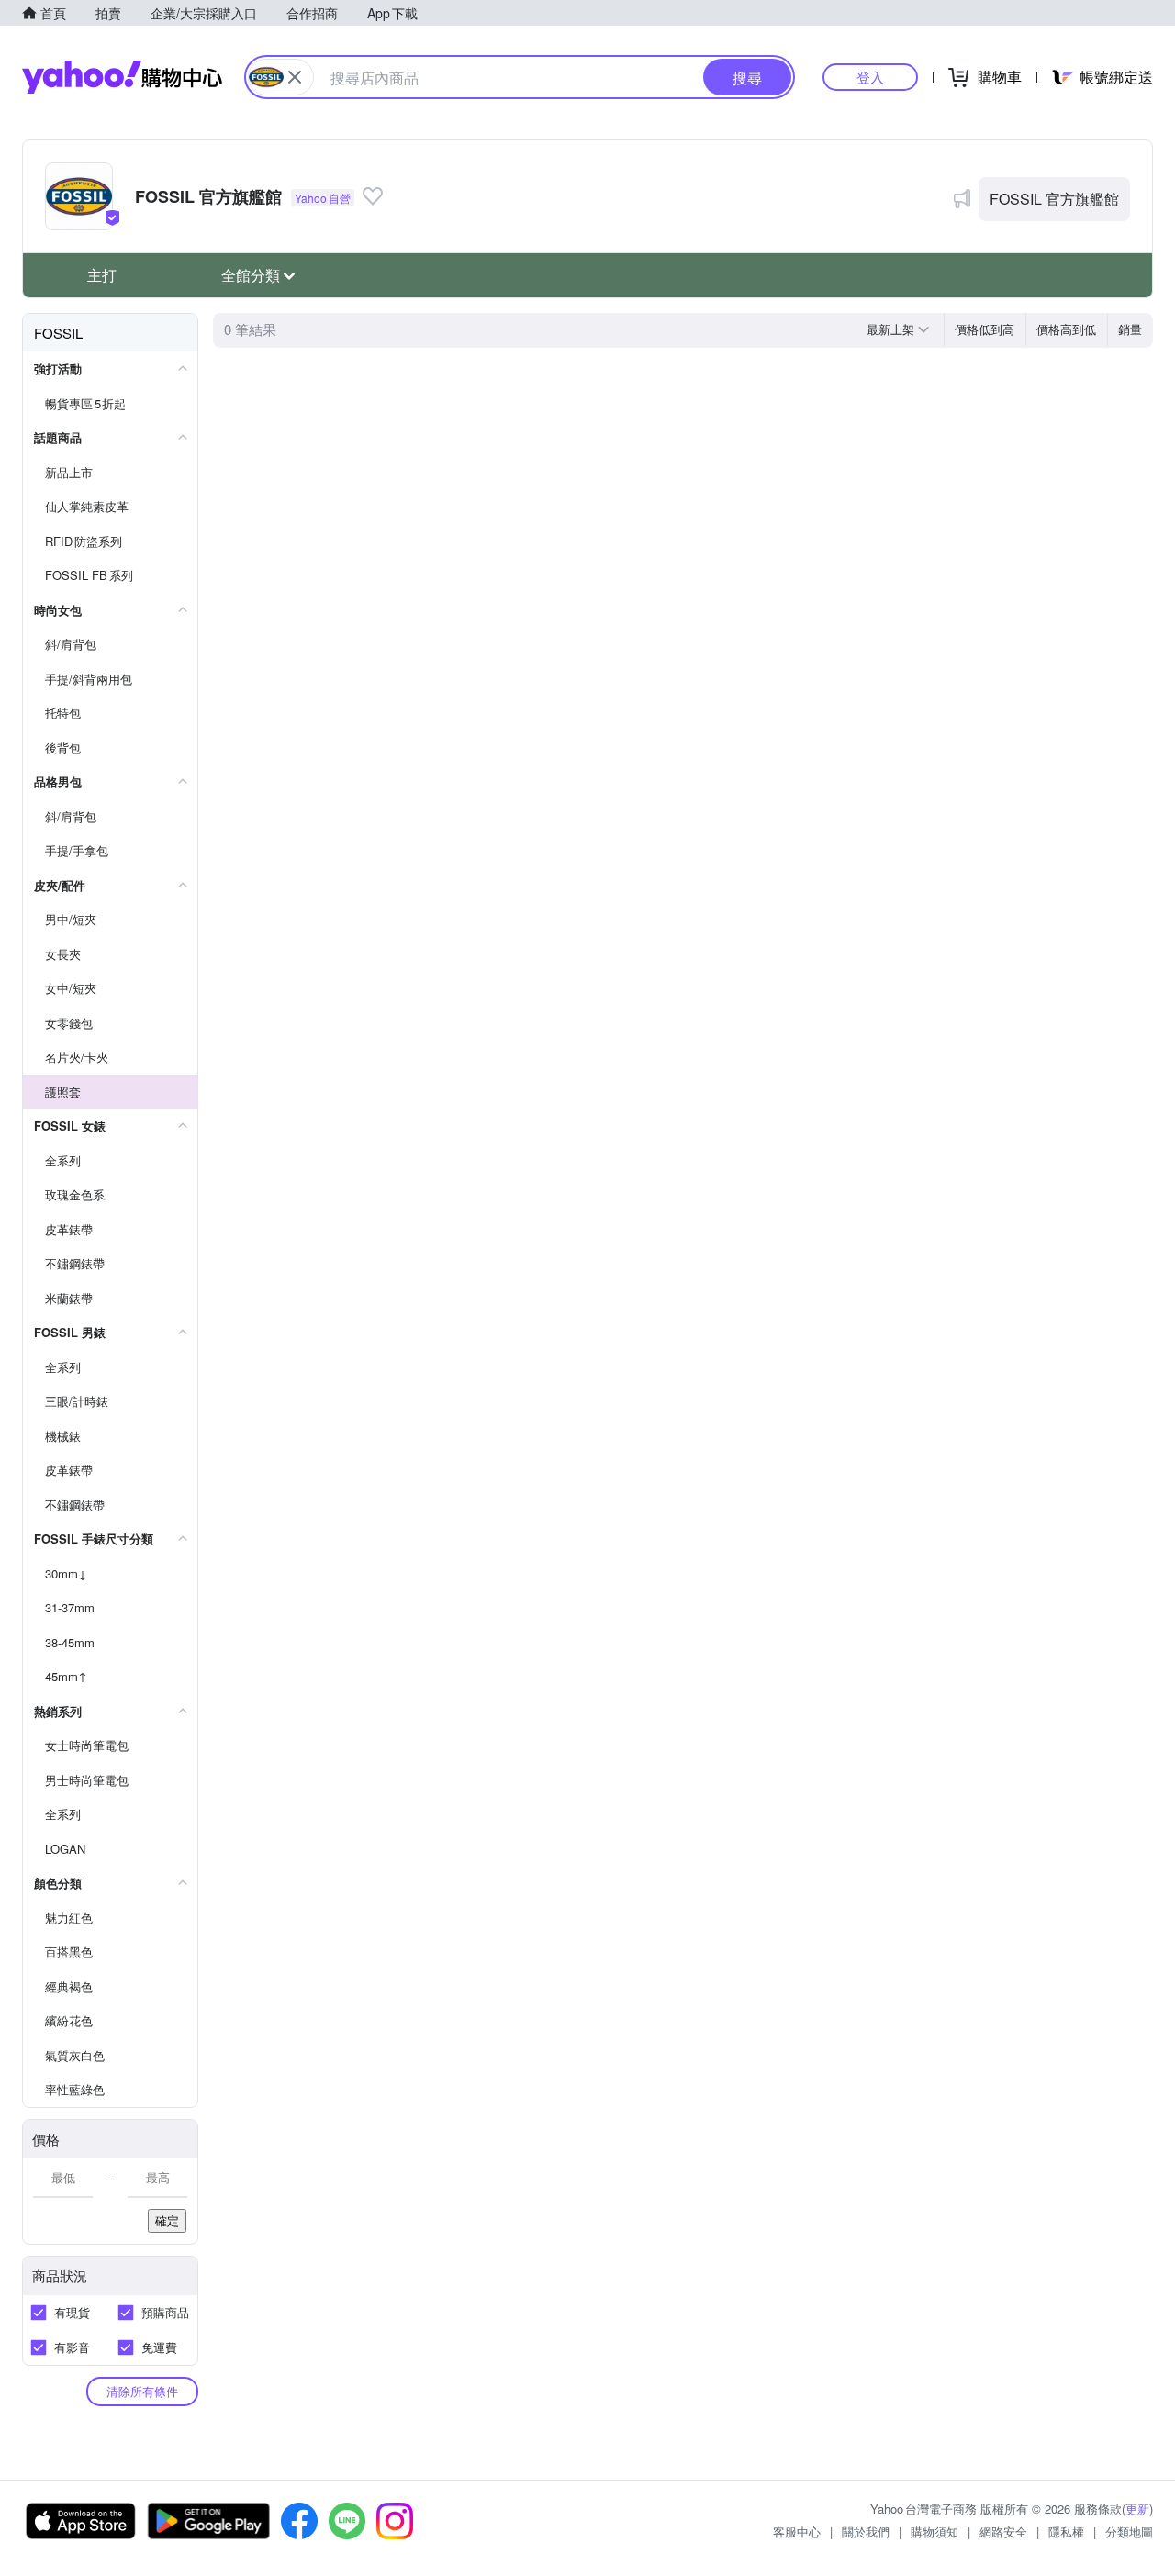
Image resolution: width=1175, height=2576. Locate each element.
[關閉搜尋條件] (295, 77)
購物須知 (934, 2531)
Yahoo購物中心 (122, 77)
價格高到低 (1066, 329)
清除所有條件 (142, 2391)
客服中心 (797, 2531)
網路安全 (1003, 2531)
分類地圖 (1129, 2531)
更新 (1137, 2509)
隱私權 (1066, 2531)
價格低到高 (985, 329)
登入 (870, 77)
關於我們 (866, 2531)
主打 (102, 275)
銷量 (1130, 329)
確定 (167, 2220)
